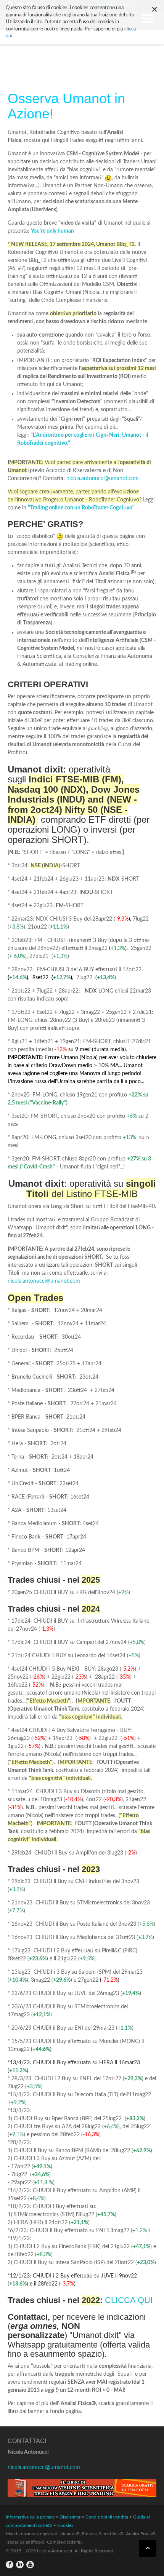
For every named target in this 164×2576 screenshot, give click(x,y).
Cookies (65, 2525)
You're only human (52, 231)
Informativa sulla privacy (30, 2517)
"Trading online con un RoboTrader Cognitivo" (81, 508)
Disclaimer (70, 2517)
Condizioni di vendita (107, 2517)
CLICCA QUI (129, 2300)
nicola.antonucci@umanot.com (103, 479)
